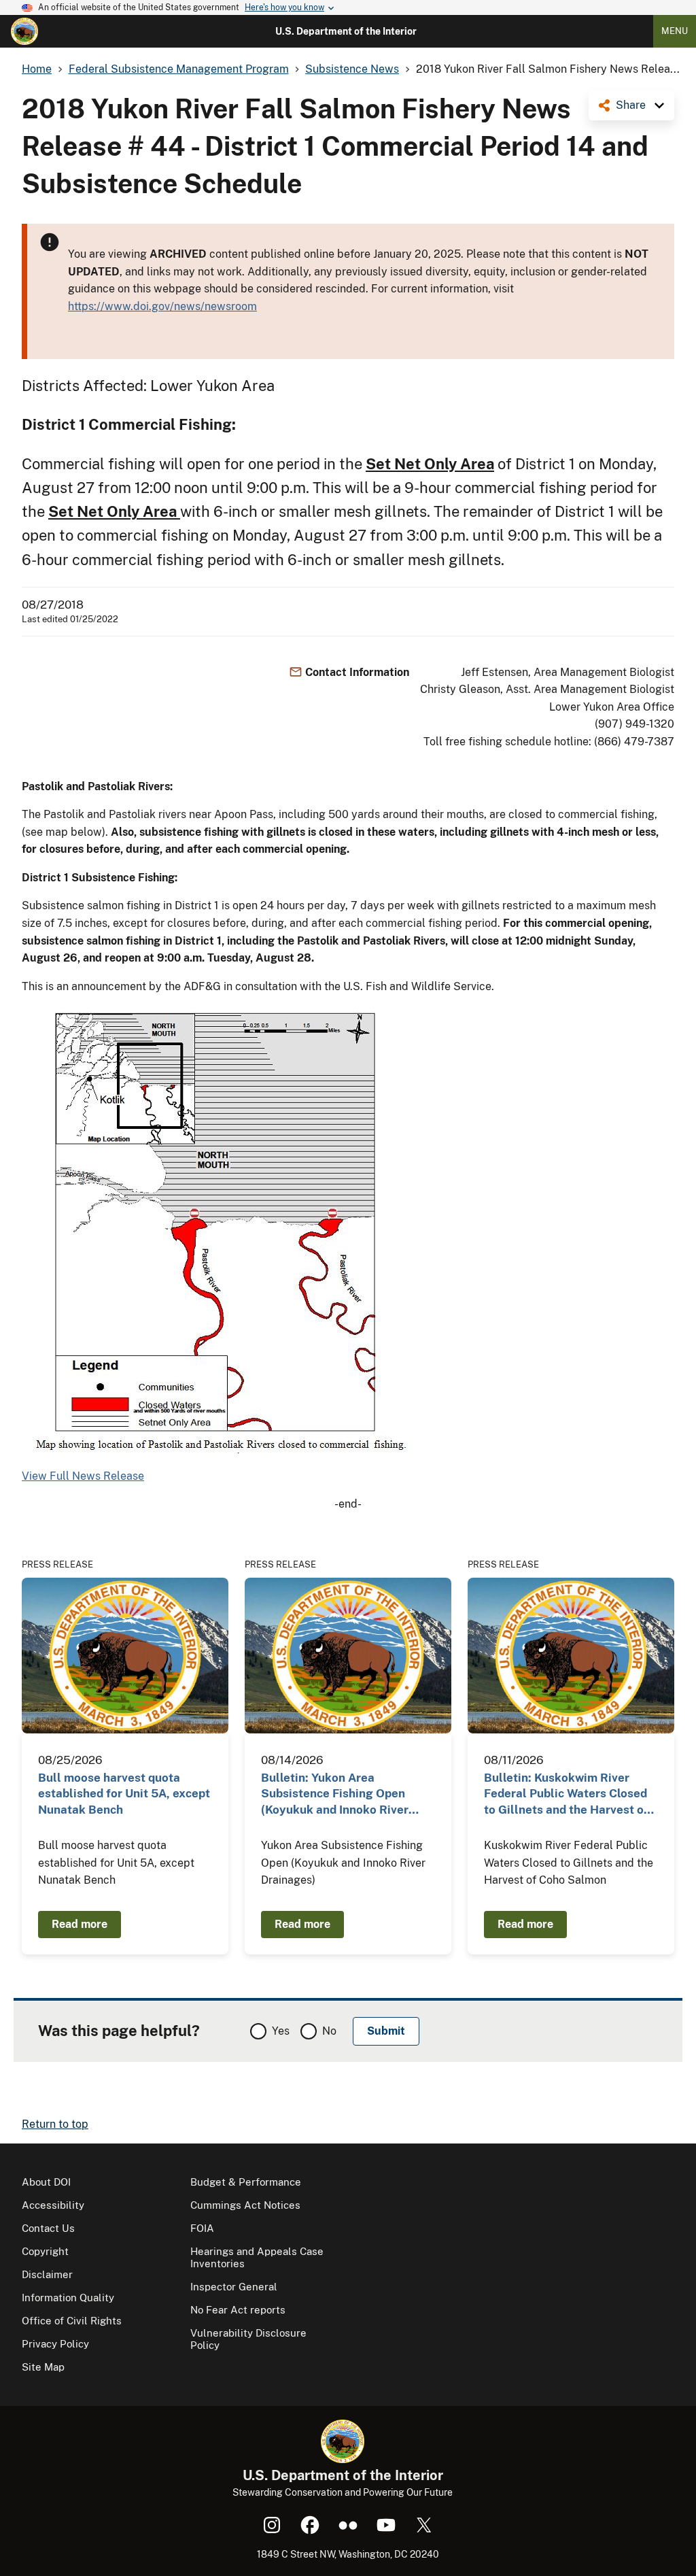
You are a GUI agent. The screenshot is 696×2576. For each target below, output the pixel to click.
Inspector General (234, 2287)
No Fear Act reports (238, 2310)
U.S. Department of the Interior (346, 31)
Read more (80, 1924)
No (329, 2031)
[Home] (24, 31)
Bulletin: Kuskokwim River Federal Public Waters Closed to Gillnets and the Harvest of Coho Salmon (566, 1794)
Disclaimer (47, 2274)
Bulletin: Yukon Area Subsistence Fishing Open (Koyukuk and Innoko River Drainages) (335, 1794)
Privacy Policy (55, 2344)
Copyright (45, 2251)
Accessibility (53, 2205)
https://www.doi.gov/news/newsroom (162, 306)
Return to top (55, 2124)
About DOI (46, 2182)
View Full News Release (83, 1476)
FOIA (202, 2228)
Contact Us (48, 2228)
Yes (281, 2031)
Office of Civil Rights (72, 2321)
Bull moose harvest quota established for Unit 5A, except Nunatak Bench (124, 1794)
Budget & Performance (246, 2182)
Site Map (43, 2367)
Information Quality (68, 2298)
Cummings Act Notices (245, 2205)
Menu (675, 31)
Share (631, 105)
